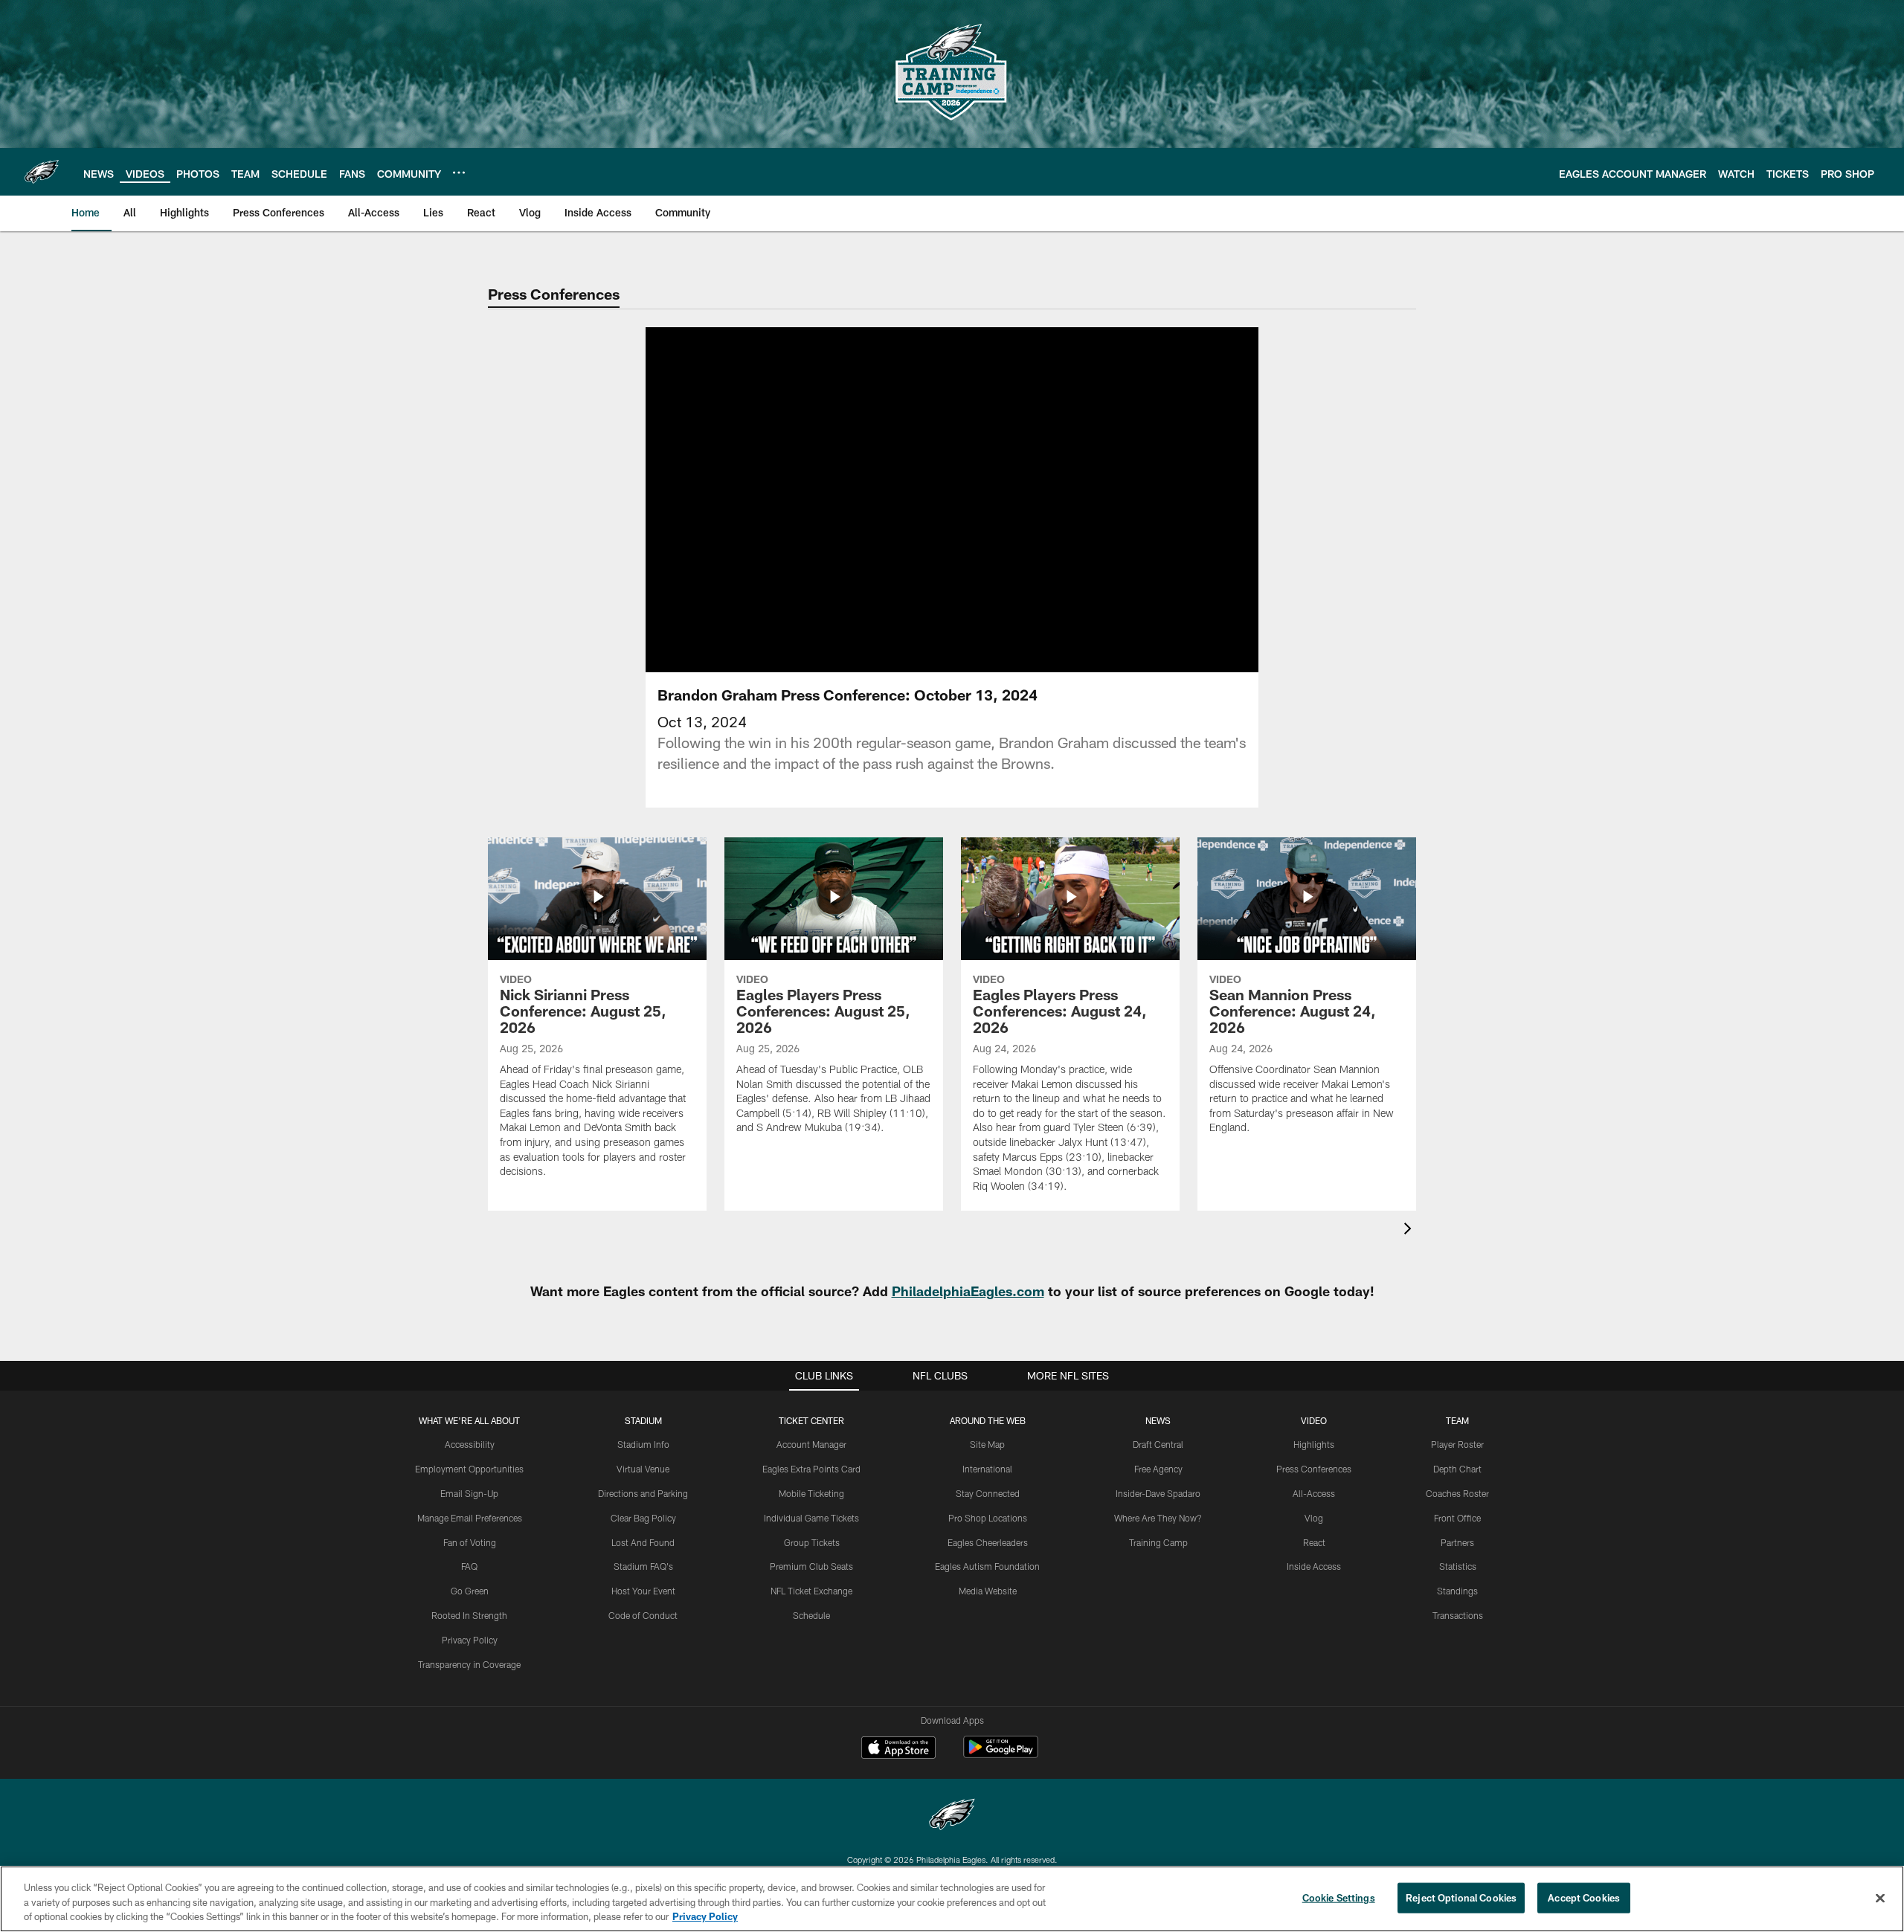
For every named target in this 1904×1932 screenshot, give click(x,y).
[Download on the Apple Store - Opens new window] (898, 1749)
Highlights (1314, 1444)
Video (1314, 1420)
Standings (1457, 1591)
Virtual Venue (643, 1469)
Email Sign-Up (469, 1493)
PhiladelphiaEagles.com (968, 1291)
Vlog (1314, 1518)
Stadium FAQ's (643, 1566)
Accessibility (470, 1444)
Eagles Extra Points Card (811, 1469)
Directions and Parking (643, 1493)
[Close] (1880, 1898)
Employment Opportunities (469, 1469)
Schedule (811, 1615)
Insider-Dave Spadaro (1158, 1493)
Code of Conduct (643, 1615)
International (987, 1469)
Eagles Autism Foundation (987, 1566)
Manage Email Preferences (470, 1518)
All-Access (1314, 1493)
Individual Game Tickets (811, 1518)
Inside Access (1314, 1566)
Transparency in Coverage (469, 1664)
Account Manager (811, 1444)
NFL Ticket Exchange (811, 1591)
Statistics (1458, 1566)
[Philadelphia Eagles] (952, 1816)
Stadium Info (643, 1444)
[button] (904, 500)
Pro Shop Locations (988, 1518)
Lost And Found (643, 1542)
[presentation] (1410, 1230)
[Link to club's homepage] (42, 172)
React (1314, 1542)
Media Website (988, 1591)
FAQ (469, 1566)
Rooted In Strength (469, 1615)
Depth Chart (1457, 1469)
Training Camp (1158, 1542)
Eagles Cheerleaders (988, 1542)
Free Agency (1158, 1469)
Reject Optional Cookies (1461, 1897)
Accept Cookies (1584, 1897)
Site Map (987, 1444)
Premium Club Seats (811, 1566)
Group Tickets (812, 1542)
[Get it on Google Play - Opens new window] (1001, 1755)
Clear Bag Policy (643, 1518)
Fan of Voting (470, 1542)
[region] (952, 1899)
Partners (1457, 1542)
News (1158, 1420)
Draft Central (1158, 1444)
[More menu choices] (459, 173)
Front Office (1457, 1518)
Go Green (470, 1591)
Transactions (1458, 1615)
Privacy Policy (470, 1640)
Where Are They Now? (1158, 1518)
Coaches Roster (1457, 1493)
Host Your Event (643, 1591)
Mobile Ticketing (811, 1493)
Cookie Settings (1339, 1897)
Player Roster (1457, 1444)
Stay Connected (988, 1493)
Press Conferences (1314, 1469)
